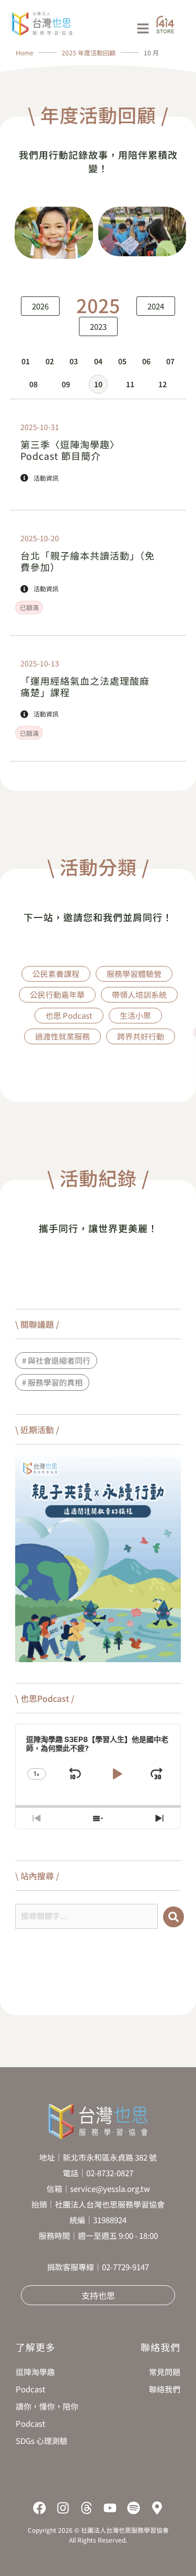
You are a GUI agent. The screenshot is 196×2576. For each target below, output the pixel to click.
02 (50, 361)
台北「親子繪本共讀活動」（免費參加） (88, 561)
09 (66, 384)
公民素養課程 (56, 974)
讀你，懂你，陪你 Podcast (47, 2415)
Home (25, 52)
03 (74, 361)
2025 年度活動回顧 (89, 52)
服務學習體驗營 (134, 974)
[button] (117, 29)
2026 (40, 306)
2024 (156, 306)
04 (98, 361)
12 (163, 384)
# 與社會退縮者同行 (56, 1360)
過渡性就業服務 (62, 1036)
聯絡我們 (165, 2389)
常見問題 (165, 2372)
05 (122, 361)
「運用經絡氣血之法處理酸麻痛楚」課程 (85, 686)
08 (33, 384)
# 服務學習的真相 (52, 1382)
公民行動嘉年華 (57, 994)
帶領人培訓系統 (139, 994)
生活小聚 (135, 1015)
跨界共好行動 (141, 1036)
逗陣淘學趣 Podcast (35, 2380)
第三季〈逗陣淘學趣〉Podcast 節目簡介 (70, 450)
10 (98, 384)
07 (170, 361)
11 (130, 384)
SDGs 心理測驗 (42, 2441)
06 (146, 361)
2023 (98, 326)
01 (26, 361)
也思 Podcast (69, 1015)
